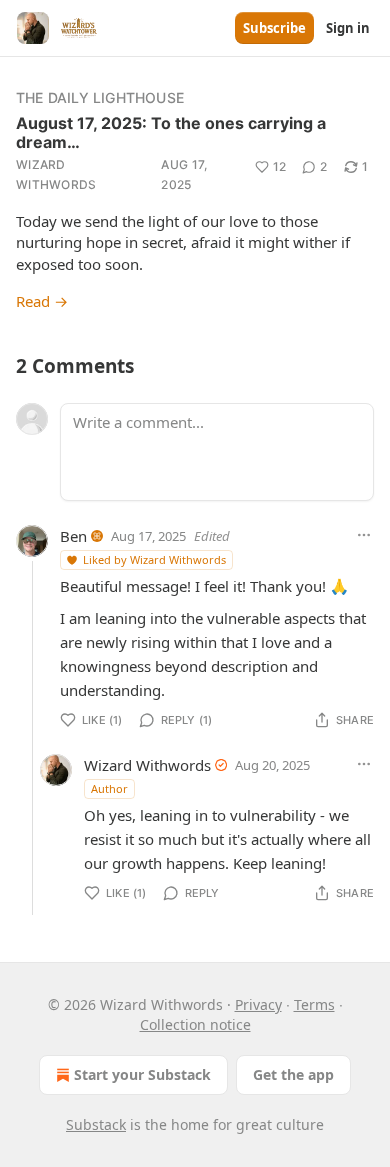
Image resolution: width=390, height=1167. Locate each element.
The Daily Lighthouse (100, 97)
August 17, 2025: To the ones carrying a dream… (171, 132)
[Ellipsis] (364, 535)
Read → (42, 301)
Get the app (293, 1074)
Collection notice (195, 1024)
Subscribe (274, 28)
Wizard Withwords (56, 174)
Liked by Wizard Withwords (154, 559)
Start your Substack (142, 1074)
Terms (314, 1004)
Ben (73, 536)
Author (109, 788)
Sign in (348, 28)
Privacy (258, 1004)
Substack (96, 1124)
